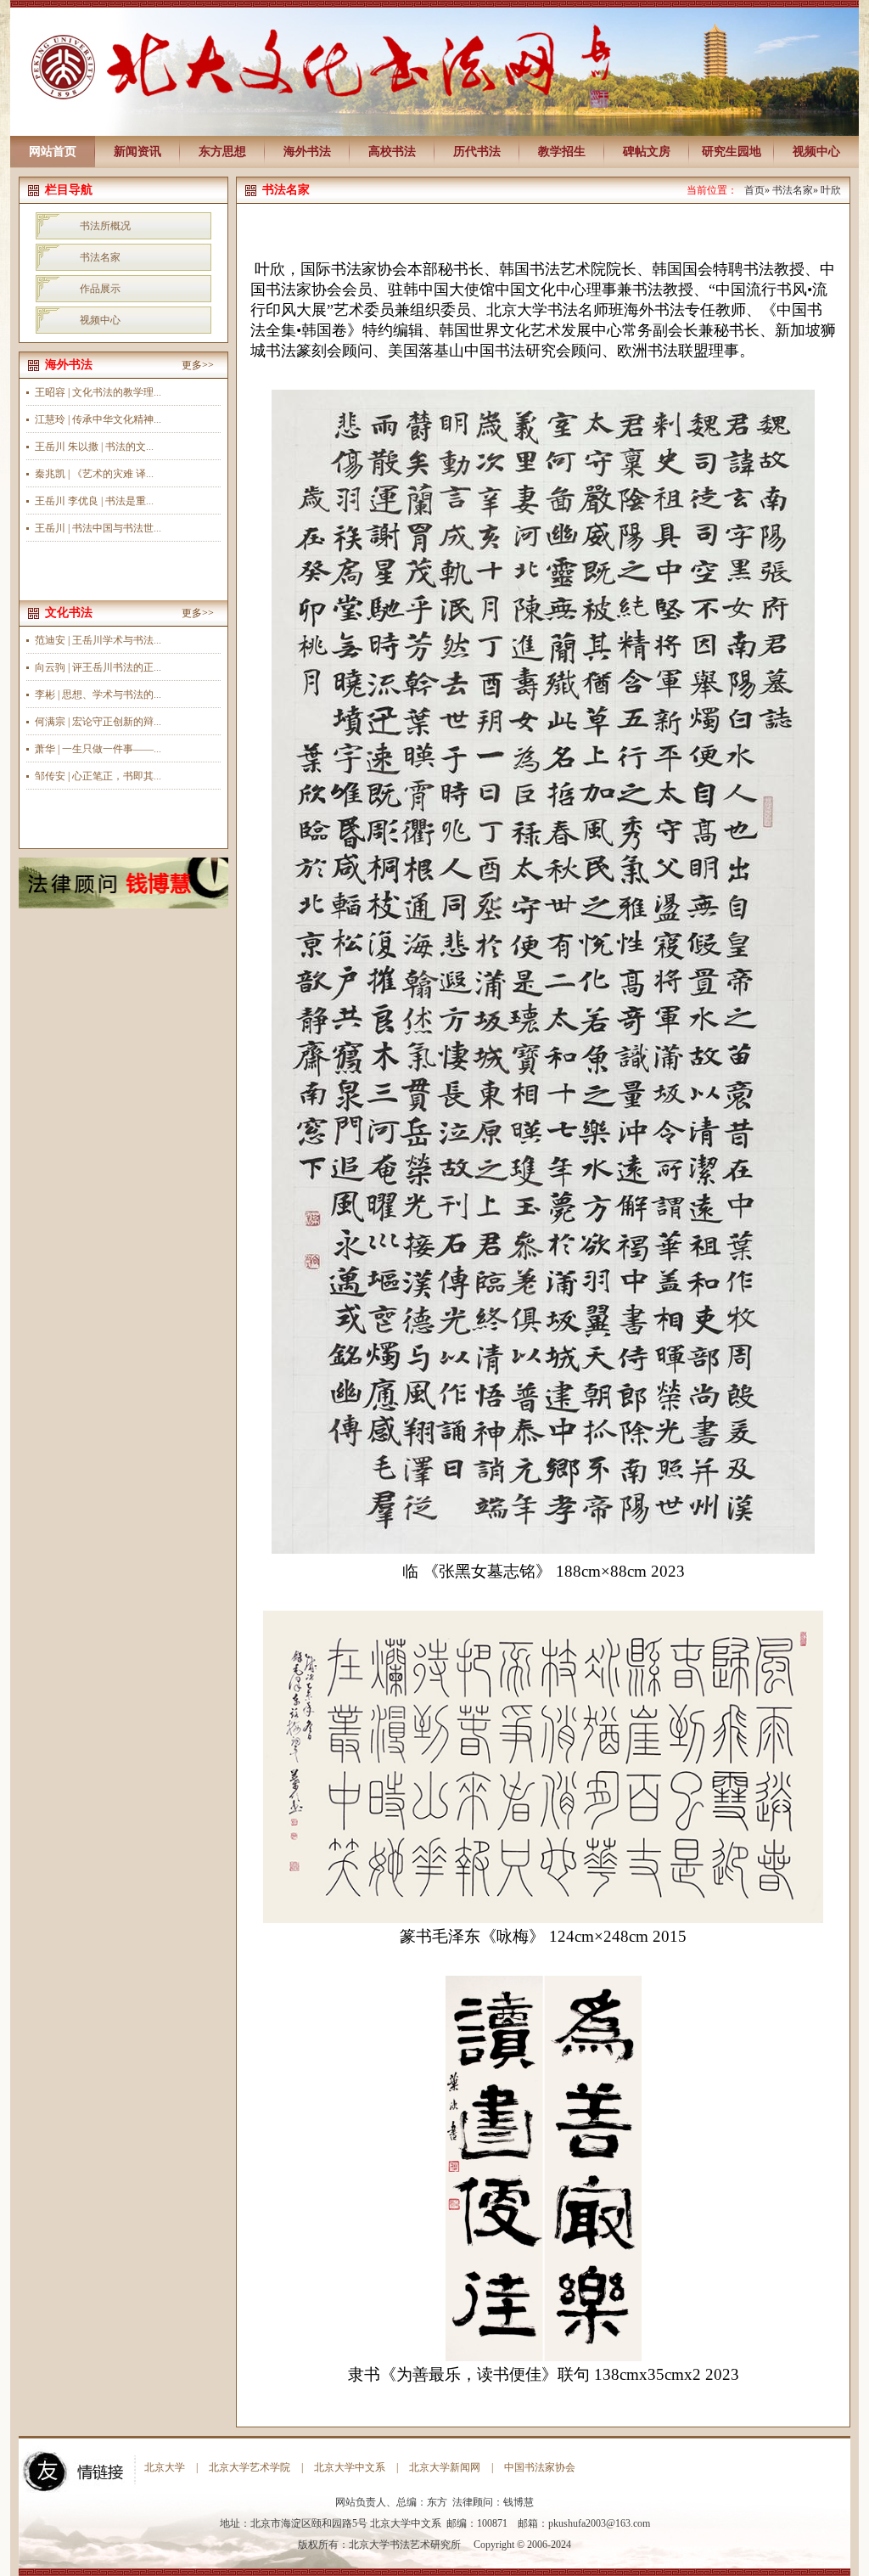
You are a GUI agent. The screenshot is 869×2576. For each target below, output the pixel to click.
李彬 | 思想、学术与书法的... (98, 695)
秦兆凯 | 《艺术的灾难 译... (94, 474)
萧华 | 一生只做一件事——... (98, 749)
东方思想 (222, 152)
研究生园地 (732, 152)
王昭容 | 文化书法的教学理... (98, 392)
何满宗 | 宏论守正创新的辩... (98, 722)
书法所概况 (105, 226)
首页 (754, 190)
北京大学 (165, 2467)
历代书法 (477, 152)
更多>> (198, 365)
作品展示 (100, 289)
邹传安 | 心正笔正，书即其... (98, 776)
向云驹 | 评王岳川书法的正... (98, 667)
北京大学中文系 (350, 2467)
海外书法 (307, 152)
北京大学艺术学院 (249, 2467)
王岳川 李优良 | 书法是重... (94, 501)
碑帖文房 (647, 152)
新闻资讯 (137, 152)
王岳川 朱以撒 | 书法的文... (94, 447)
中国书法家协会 (540, 2467)
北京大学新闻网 (445, 2467)
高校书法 (392, 152)
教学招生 (562, 152)
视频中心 (816, 152)
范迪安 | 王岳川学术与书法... (98, 640)
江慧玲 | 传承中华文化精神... (98, 419)
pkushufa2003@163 (589, 2523)
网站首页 (53, 152)
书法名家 (100, 257)
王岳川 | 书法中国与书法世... (98, 528)
